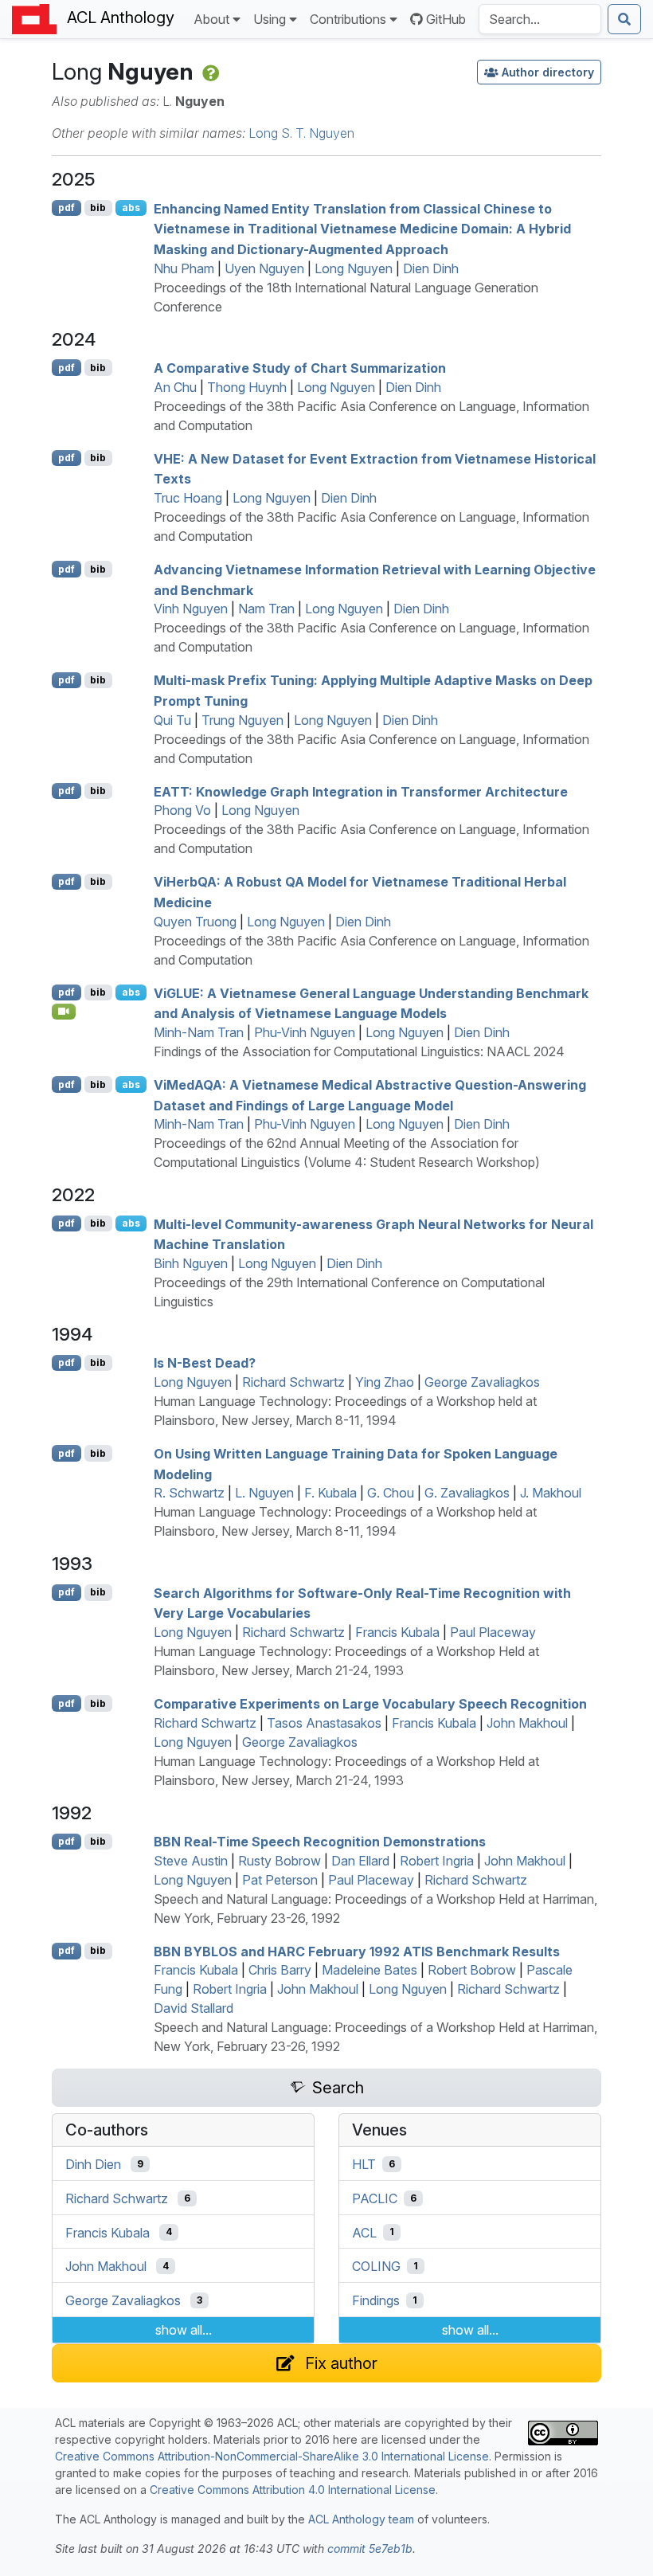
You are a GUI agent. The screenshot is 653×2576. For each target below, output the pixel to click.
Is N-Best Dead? (205, 1363)
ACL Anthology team (361, 2519)
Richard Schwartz (293, 1382)
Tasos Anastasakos (324, 1723)
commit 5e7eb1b (370, 2549)
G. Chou (391, 1493)
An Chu (175, 387)
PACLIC (375, 2198)
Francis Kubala (397, 1632)
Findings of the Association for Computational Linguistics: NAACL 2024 (359, 1051)
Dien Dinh (431, 268)
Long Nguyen (354, 268)
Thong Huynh (247, 387)
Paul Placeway (493, 1632)
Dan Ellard (360, 1861)
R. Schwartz (189, 1493)
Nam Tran (266, 609)
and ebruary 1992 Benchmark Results (357, 1951)
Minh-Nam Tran (199, 1032)
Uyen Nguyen (264, 268)
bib (98, 207)
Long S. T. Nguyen (301, 133)
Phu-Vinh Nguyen (305, 1032)
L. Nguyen (264, 1493)
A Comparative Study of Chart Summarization (300, 368)
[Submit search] (624, 19)
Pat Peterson (280, 1880)
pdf (66, 207)
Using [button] (270, 19)
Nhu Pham (184, 268)
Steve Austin (191, 1861)
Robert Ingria (437, 1861)
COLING (376, 2266)
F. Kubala (330, 1493)
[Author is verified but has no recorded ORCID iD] (209, 71)
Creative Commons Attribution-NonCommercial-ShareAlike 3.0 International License (272, 2456)
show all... (184, 2330)
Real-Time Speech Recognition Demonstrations (320, 1842)
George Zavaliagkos (482, 1382)
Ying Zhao (385, 1382)
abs (131, 207)
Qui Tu (172, 720)
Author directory (548, 72)
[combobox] (540, 19)
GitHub (446, 19)
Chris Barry (280, 1970)
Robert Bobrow (472, 1970)
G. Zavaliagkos (467, 1493)
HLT (364, 2164)
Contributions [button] (348, 19)
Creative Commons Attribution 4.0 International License (293, 2490)
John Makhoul (527, 1723)
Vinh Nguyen (191, 609)
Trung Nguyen (242, 720)
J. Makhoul (551, 1493)
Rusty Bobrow (280, 1861)
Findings (376, 2300)
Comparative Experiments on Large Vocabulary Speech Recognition (370, 1704)
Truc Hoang (188, 498)
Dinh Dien (93, 2164)
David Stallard (194, 2008)
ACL (364, 2232)
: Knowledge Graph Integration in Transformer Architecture (361, 791)
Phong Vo (182, 810)
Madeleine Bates (370, 1970)
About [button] (211, 19)
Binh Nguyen (191, 1263)
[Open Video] (64, 1012)
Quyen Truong (195, 922)
